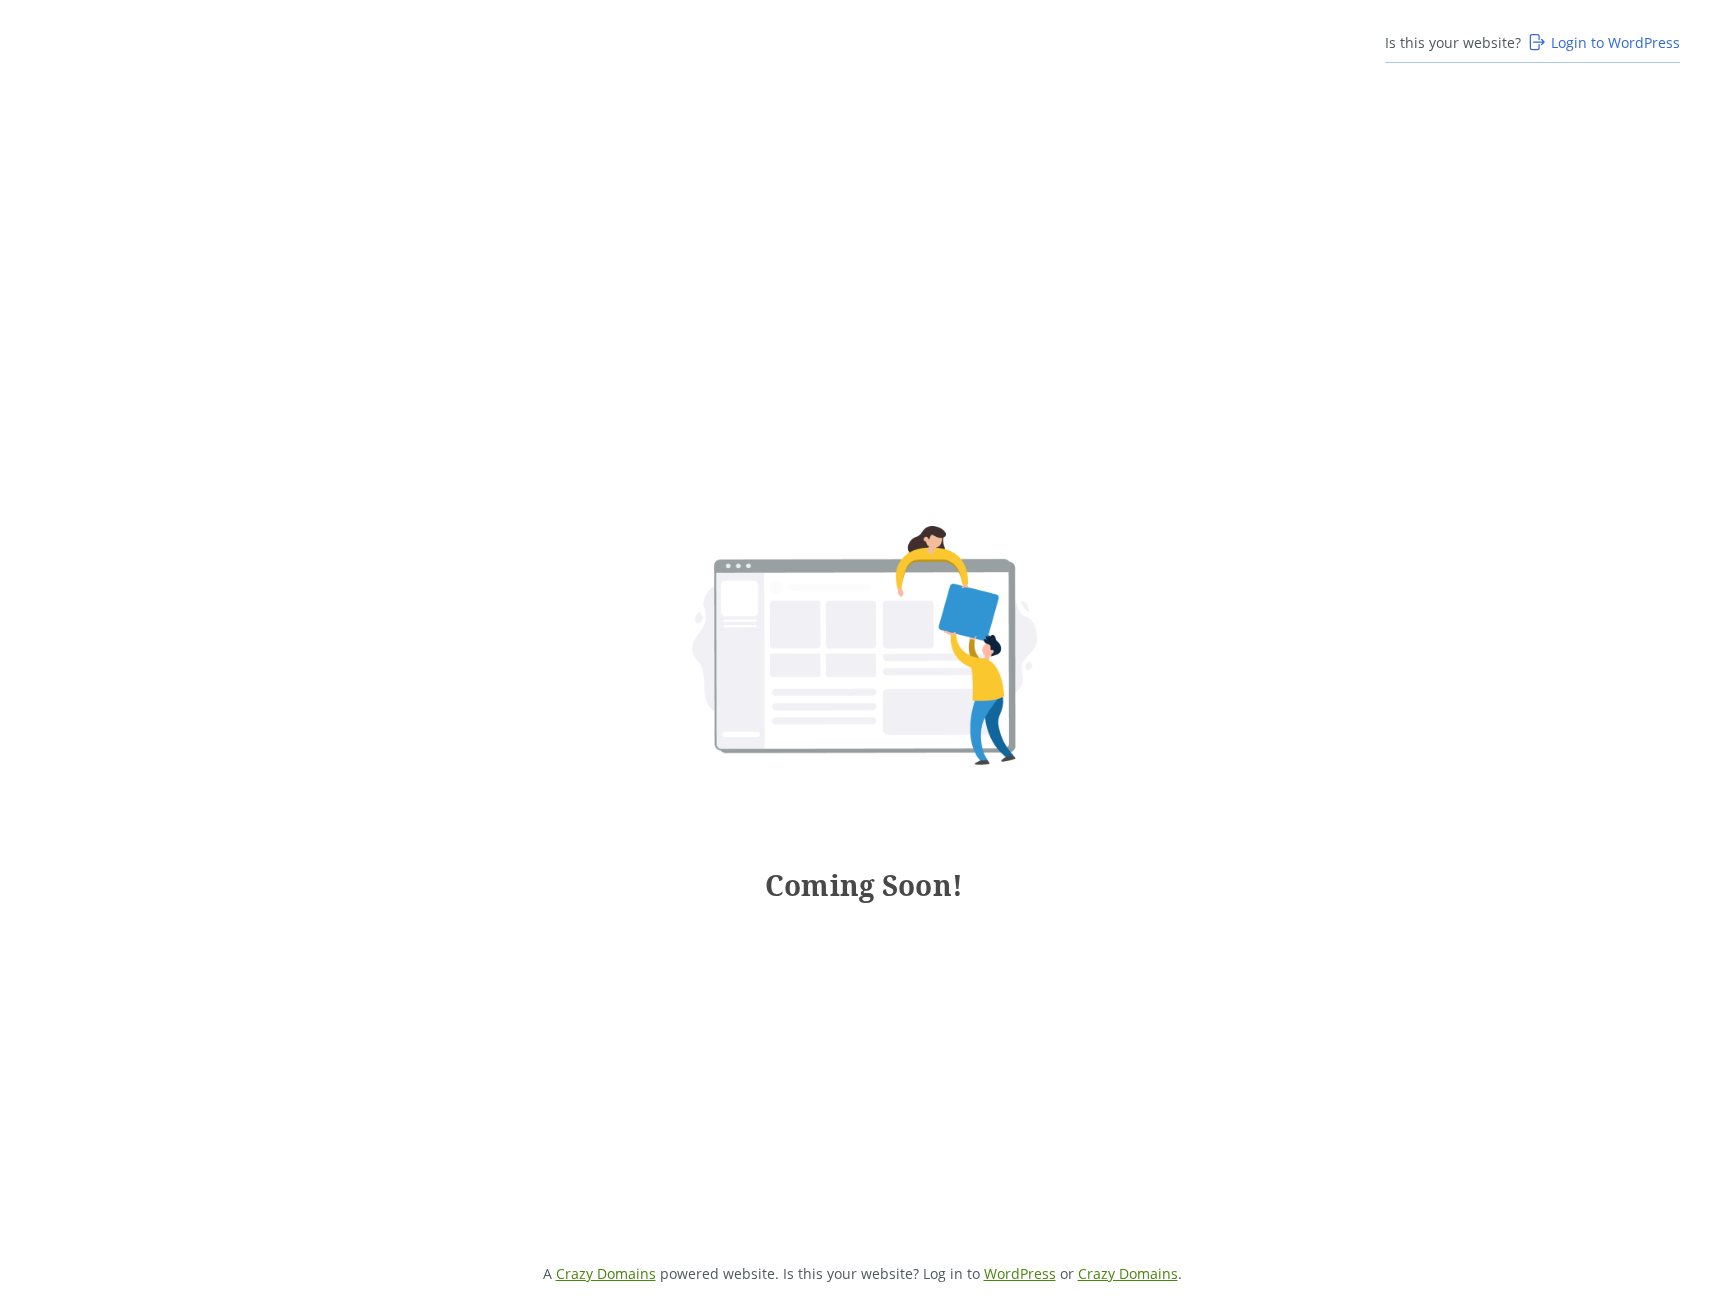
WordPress (1020, 1273)
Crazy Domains (606, 1273)
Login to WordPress (1615, 42)
